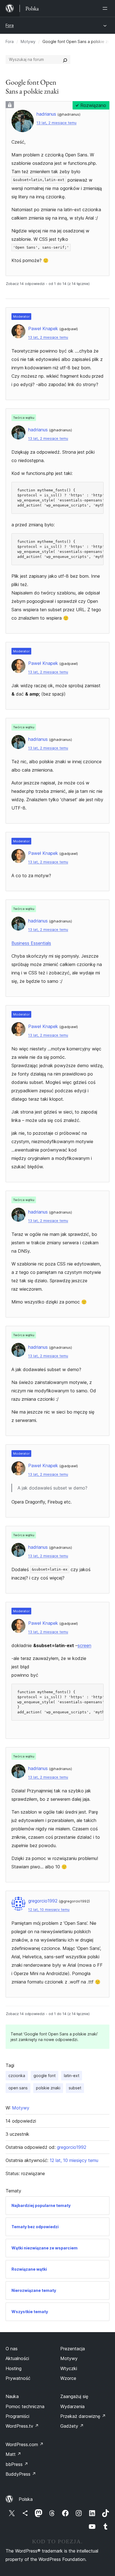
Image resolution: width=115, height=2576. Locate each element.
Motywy (28, 41)
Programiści (17, 2416)
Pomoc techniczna (25, 2406)
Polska (26, 2499)
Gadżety (72, 2426)
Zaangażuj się (74, 2396)
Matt (13, 2454)
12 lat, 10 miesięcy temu (49, 1910)
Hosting (14, 2368)
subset (75, 2088)
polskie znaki (48, 2088)
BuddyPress (21, 2474)
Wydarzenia (72, 2406)
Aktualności (17, 2358)
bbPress (17, 2464)
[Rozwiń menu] (106, 8)
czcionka (17, 2076)
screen (84, 1645)
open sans (18, 2088)
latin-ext (72, 2076)
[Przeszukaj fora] (65, 60)
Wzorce (68, 2378)
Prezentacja (73, 2349)
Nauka (12, 2396)
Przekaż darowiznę (83, 2416)
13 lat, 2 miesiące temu (57, 123)
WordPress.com (25, 2444)
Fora (10, 25)
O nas (12, 2349)
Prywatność (18, 2378)
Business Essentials (31, 943)
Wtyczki (69, 2368)
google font (45, 2076)
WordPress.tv (22, 2426)
